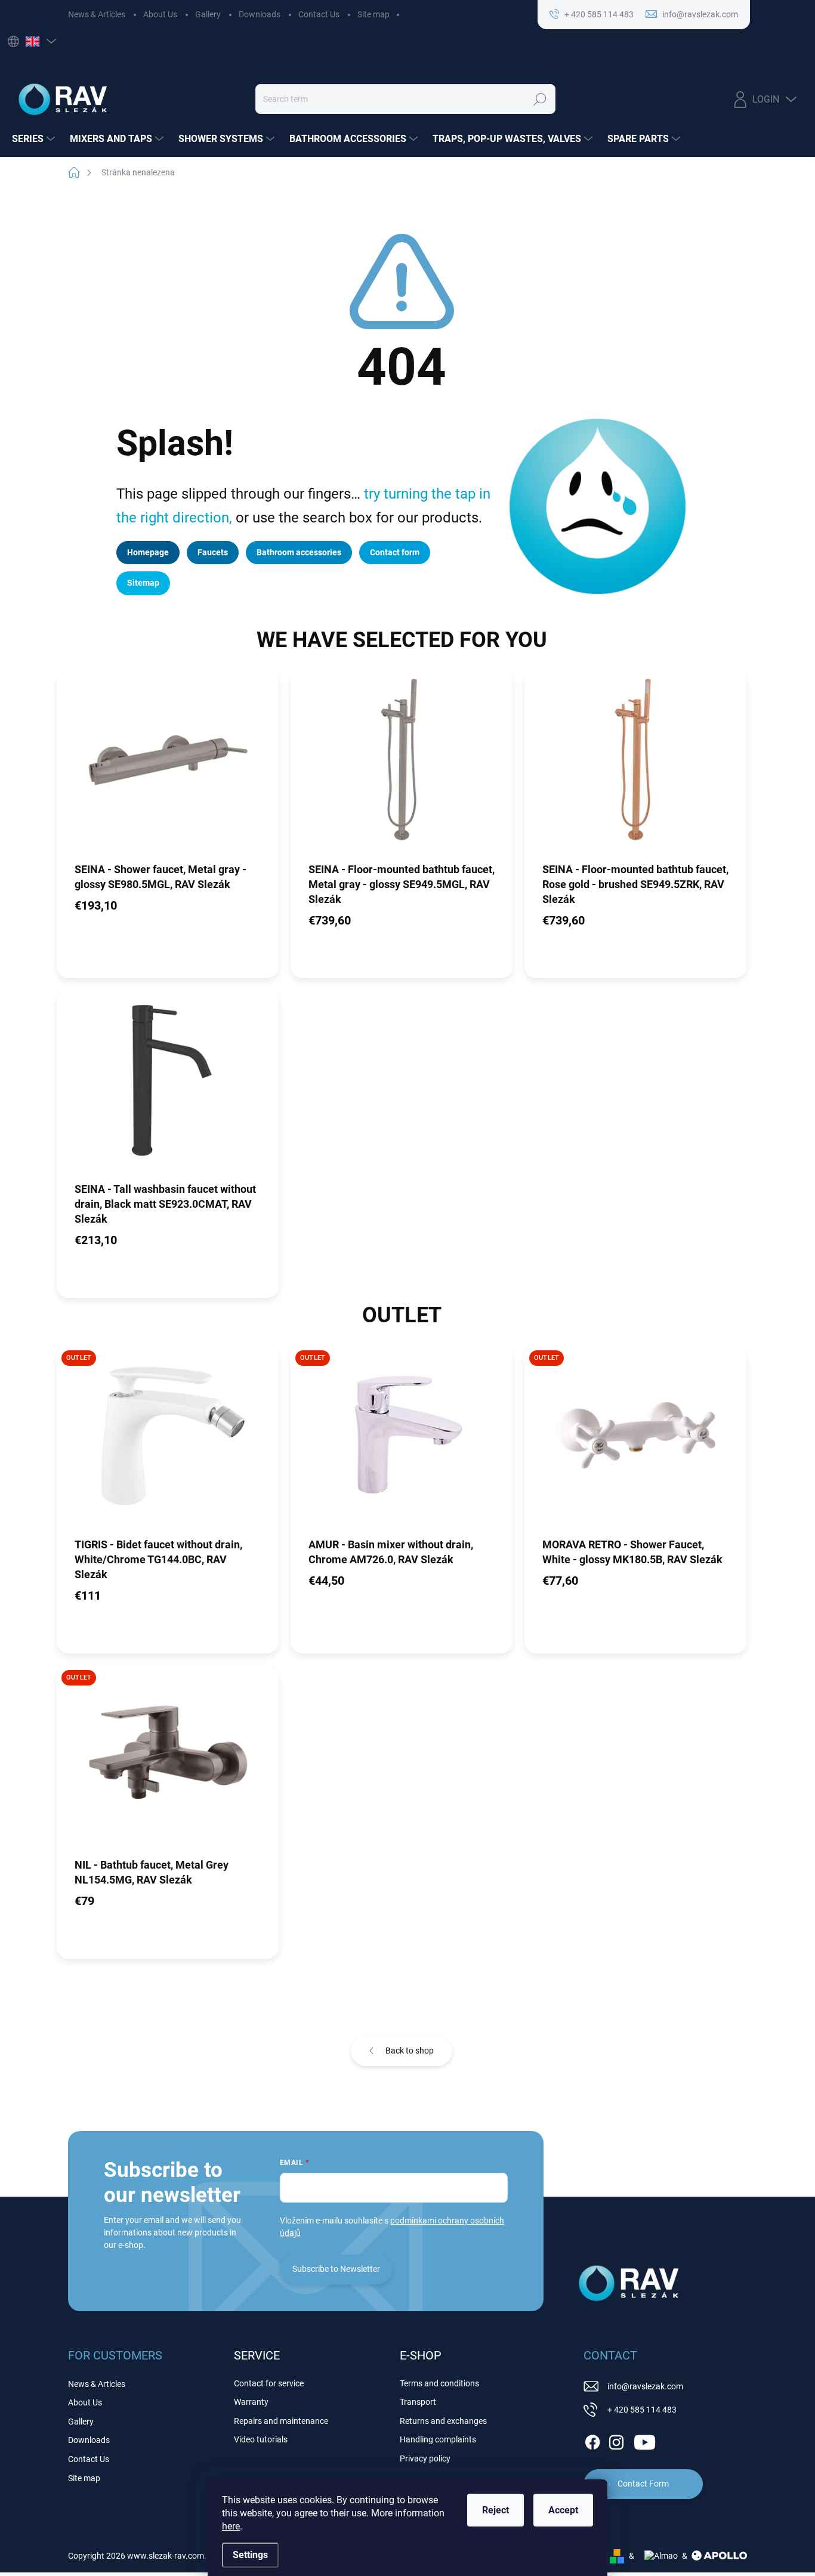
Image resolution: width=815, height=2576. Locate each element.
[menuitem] (35, 139)
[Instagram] (616, 2440)
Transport (418, 2402)
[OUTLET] (168, 1441)
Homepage (148, 552)
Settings (250, 2555)
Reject (496, 2510)
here (231, 2526)
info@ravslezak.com (645, 2386)
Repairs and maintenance (281, 2421)
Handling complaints (438, 2439)
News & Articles (97, 14)
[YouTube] (645, 2440)
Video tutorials (261, 2439)
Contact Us (319, 14)
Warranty (251, 2402)
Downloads (260, 14)
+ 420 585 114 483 (642, 2410)
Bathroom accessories (299, 552)
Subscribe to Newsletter (336, 2269)
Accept (563, 2510)
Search (540, 99)
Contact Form (643, 2484)
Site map (373, 14)
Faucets (213, 552)
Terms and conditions (439, 2383)
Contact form (395, 552)
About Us (160, 14)
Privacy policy (425, 2459)
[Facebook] (592, 2440)
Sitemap (143, 583)
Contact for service (269, 2383)
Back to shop (410, 2051)
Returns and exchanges (443, 2421)
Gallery (208, 14)
